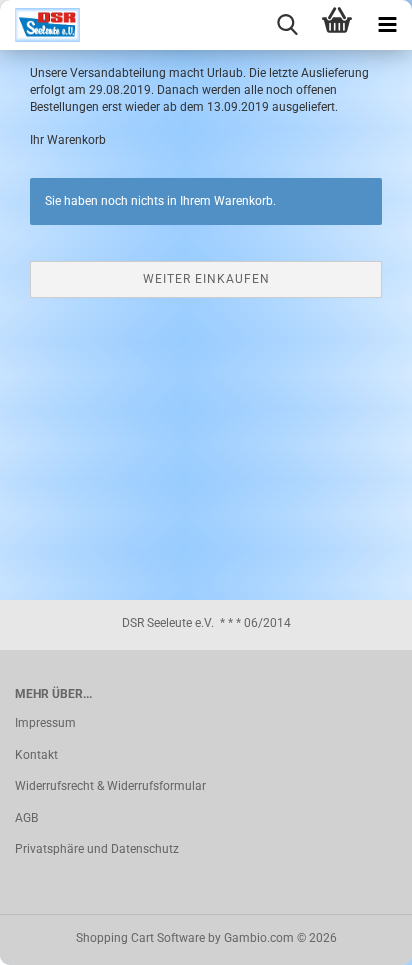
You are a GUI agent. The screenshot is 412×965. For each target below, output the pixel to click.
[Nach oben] (357, 935)
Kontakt (36, 755)
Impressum (45, 723)
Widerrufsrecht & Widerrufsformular (110, 786)
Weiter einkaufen (206, 279)
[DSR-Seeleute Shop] (40, 25)
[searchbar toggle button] (287, 25)
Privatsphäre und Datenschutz (97, 849)
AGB (26, 818)
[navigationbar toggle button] (387, 25)
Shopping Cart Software (140, 938)
